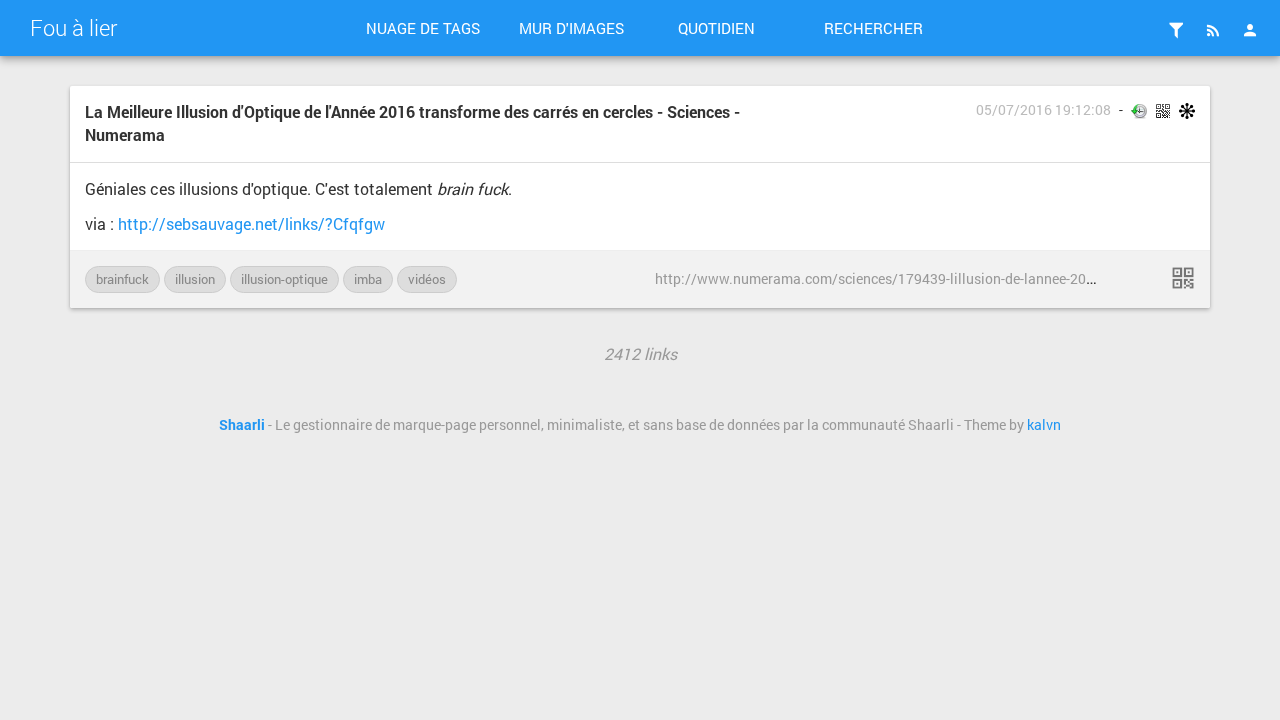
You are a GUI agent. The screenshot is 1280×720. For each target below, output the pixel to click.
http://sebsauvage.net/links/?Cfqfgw (251, 223)
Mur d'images (571, 28)
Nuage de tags (423, 28)
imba (368, 279)
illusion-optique (284, 279)
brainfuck (122, 279)
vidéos (427, 279)
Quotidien (716, 28)
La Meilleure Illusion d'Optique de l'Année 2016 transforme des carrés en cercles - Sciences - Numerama (412, 123)
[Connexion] (1250, 30)
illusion (195, 279)
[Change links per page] (1176, 30)
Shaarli (242, 425)
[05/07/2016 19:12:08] (1183, 278)
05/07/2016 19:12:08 (1043, 110)
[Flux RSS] (1213, 30)
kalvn (1044, 425)
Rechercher (873, 28)
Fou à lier (73, 27)
